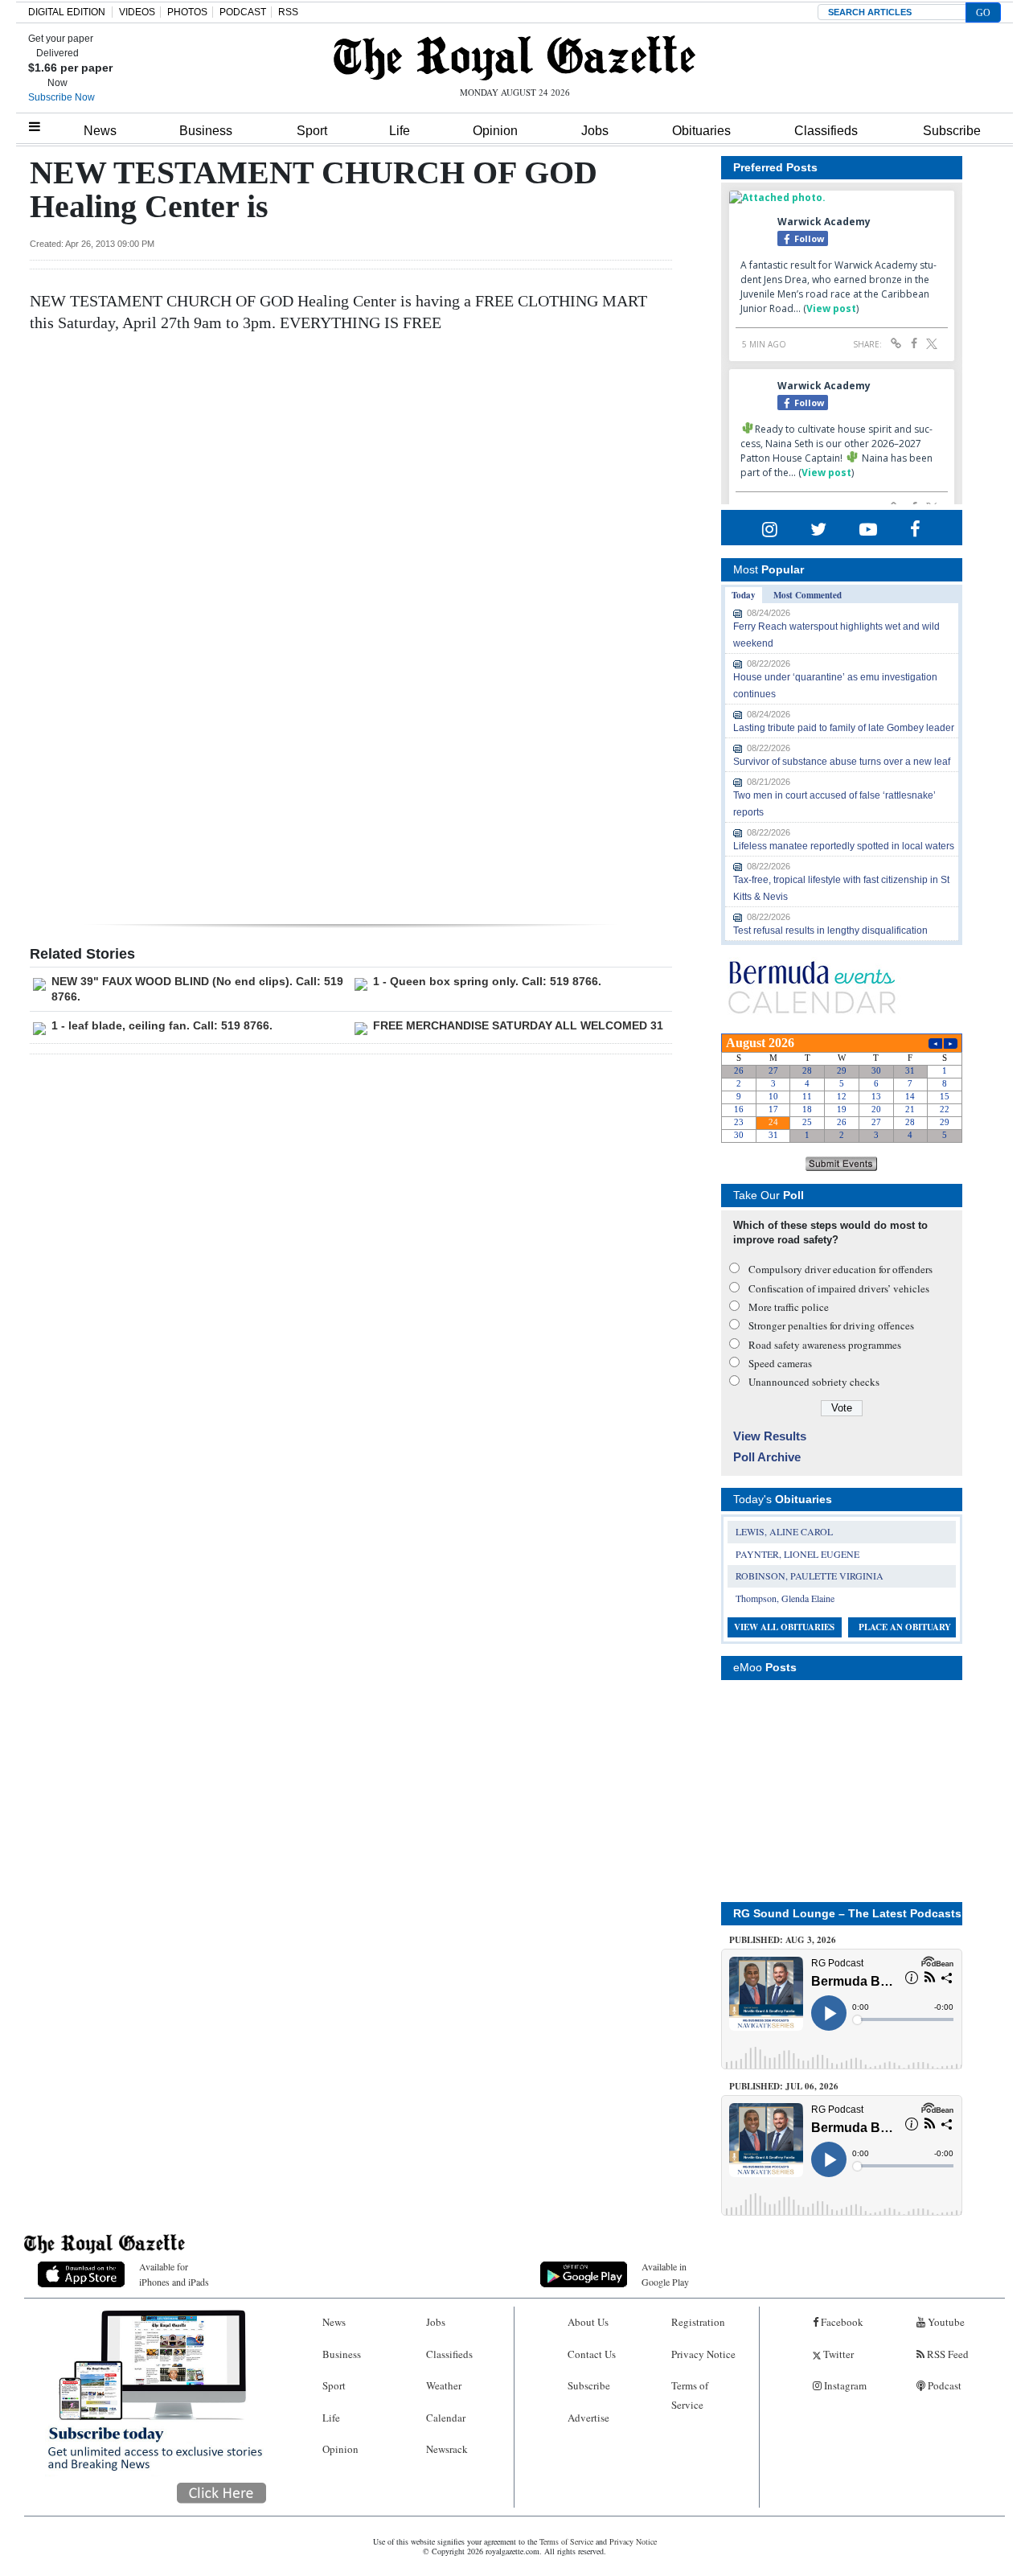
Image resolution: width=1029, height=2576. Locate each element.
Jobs (595, 131)
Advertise (588, 2418)
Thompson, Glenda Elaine (785, 1598)
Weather (444, 2385)
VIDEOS (137, 12)
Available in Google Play (665, 2274)
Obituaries (701, 131)
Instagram (844, 2385)
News (100, 131)
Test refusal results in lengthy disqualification (830, 931)
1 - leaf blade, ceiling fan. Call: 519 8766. (162, 1025)
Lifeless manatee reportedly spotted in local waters (844, 846)
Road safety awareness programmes (825, 1345)
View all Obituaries (784, 1627)
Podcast (943, 2385)
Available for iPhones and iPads (174, 2274)
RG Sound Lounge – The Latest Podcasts (847, 1913)
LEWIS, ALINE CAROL (784, 1531)
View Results (770, 1436)
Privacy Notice (703, 2354)
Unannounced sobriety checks (814, 1382)
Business (206, 131)
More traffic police (789, 1307)
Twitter (837, 2354)
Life (400, 131)
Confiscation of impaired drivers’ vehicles (839, 1288)
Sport (312, 131)
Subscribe (952, 131)
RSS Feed (947, 2354)
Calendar (446, 2418)
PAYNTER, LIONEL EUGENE (797, 1554)
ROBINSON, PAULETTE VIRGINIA (810, 1576)
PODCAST (243, 12)
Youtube (945, 2322)
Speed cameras (780, 1363)
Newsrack (447, 2449)
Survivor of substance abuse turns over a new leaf (842, 762)
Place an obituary (905, 1627)
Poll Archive (767, 1457)
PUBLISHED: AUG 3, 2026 (783, 1940)
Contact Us (592, 2354)
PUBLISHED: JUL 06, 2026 (784, 2086)
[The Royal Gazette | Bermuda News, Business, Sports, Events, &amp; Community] (514, 58)
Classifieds (826, 131)
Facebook (841, 2322)
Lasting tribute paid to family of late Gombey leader (844, 728)
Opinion (495, 131)
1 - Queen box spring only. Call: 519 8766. (487, 981)
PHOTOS (187, 12)
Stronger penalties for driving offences (831, 1325)
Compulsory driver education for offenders (840, 1269)
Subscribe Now (61, 97)
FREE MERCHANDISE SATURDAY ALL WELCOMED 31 (518, 1025)
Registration (698, 2322)
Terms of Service (690, 2395)
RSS (288, 12)
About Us (588, 2322)
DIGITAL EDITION (67, 12)
